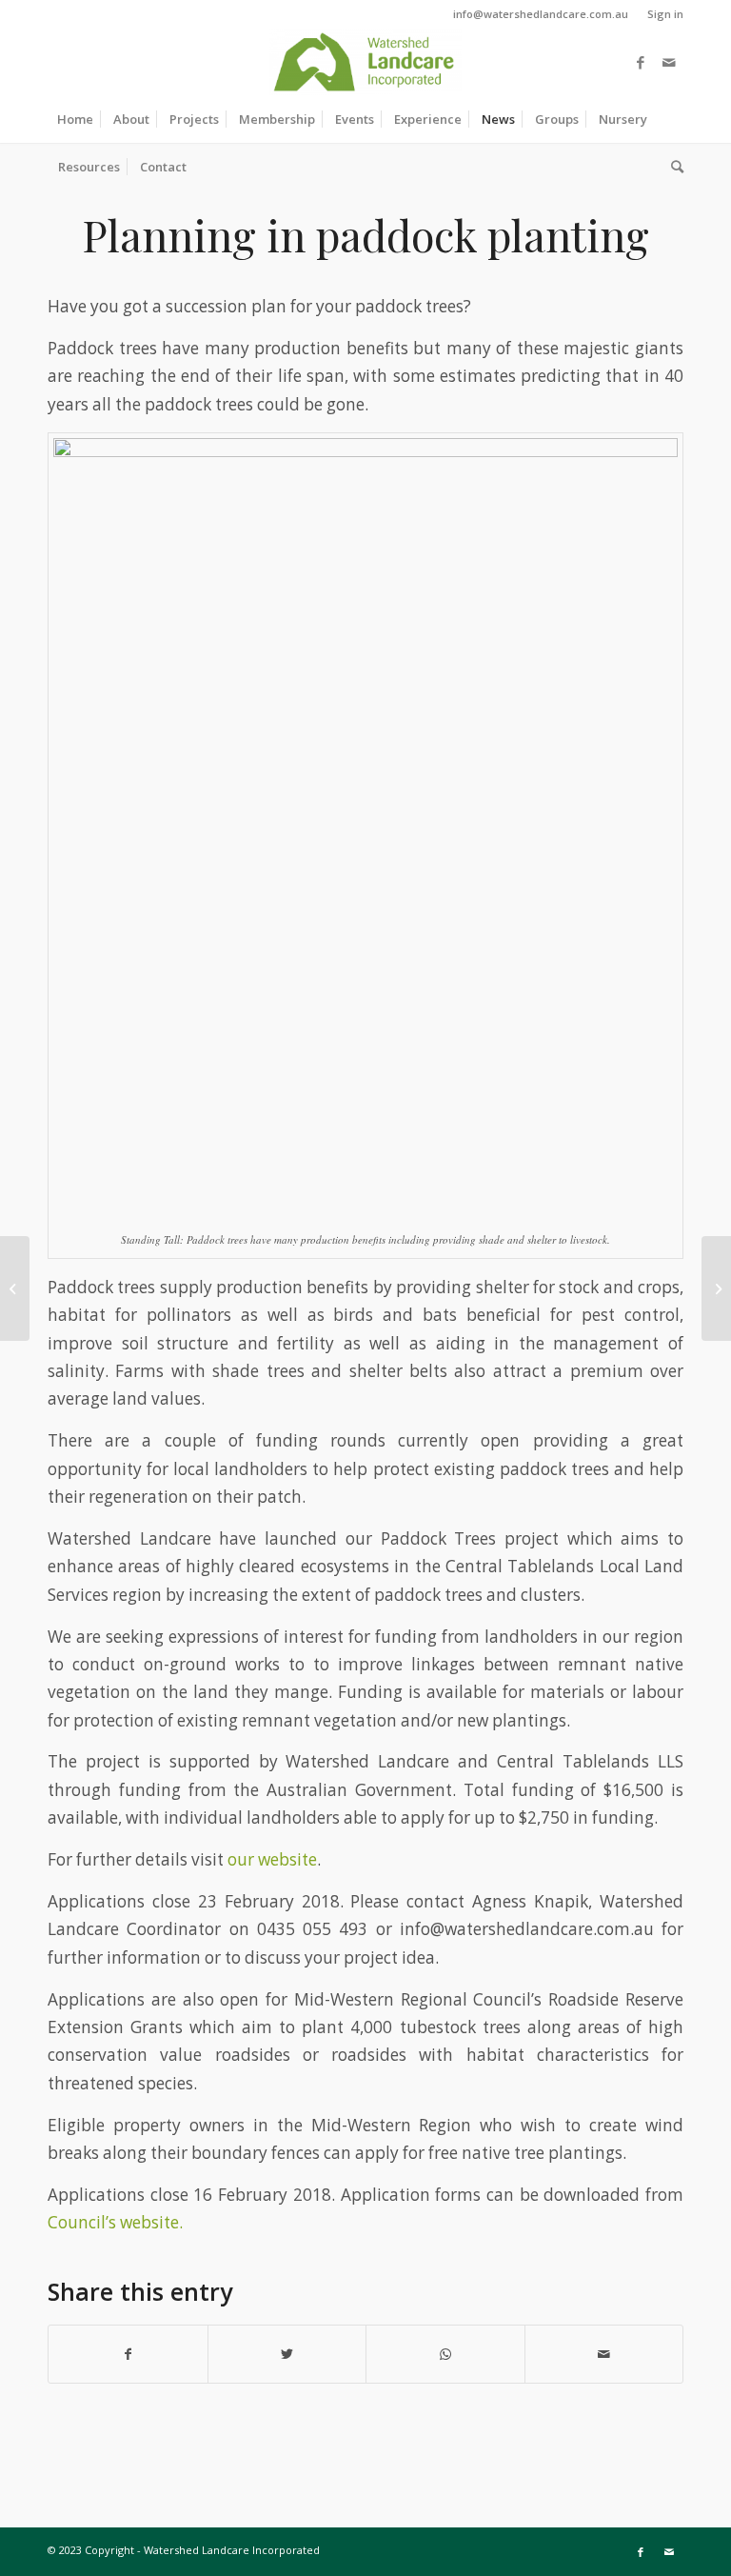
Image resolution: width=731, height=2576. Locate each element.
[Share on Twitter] (287, 2354)
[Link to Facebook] (641, 62)
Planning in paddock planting (365, 234)
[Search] (672, 167)
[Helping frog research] (15, 1288)
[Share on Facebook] (128, 2354)
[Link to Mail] (669, 62)
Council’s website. (115, 2222)
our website (272, 1859)
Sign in (665, 14)
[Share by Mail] (604, 2354)
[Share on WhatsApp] (445, 2354)
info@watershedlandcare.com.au (541, 14)
